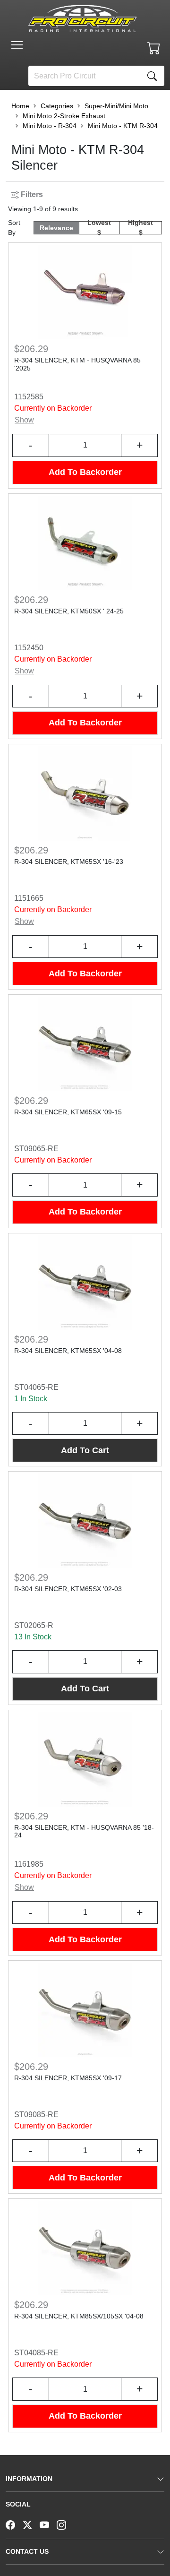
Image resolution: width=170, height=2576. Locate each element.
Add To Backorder (85, 472)
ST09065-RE (36, 1149)
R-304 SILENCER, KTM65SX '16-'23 (69, 862)
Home (20, 106)
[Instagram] (65, 2524)
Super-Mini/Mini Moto (116, 106)
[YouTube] (48, 2524)
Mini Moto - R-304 (50, 126)
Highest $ (140, 228)
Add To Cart (85, 1450)
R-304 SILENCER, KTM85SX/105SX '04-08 (79, 2316)
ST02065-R (34, 1625)
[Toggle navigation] (17, 45)
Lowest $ (99, 228)
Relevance (56, 228)
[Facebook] (14, 2524)
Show (24, 420)
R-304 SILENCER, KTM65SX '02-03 (68, 1589)
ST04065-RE (36, 1387)
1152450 (29, 648)
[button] (17, 45)
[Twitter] (31, 2524)
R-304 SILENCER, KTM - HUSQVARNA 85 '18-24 (84, 1831)
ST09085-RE (36, 2115)
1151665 (29, 898)
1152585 (29, 397)
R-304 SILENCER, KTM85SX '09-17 (68, 2078)
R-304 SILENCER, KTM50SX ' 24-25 (69, 611)
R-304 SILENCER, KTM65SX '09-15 (68, 1112)
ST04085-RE (36, 2353)
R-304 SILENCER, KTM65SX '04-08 (68, 1351)
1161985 (29, 1864)
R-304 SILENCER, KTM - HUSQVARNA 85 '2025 (77, 364)
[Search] (152, 76)
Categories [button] (57, 106)
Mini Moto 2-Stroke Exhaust (64, 116)
